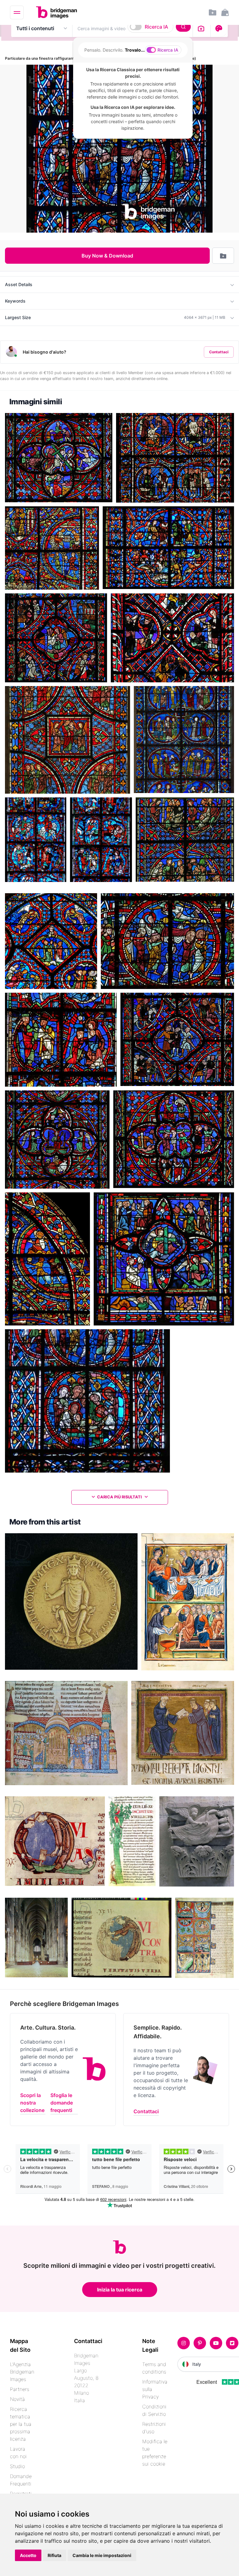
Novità (17, 2399)
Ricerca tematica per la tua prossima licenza (21, 2424)
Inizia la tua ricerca (120, 2290)
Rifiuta (54, 2555)
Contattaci (219, 352)
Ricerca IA (156, 27)
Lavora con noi (18, 2453)
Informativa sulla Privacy (155, 2389)
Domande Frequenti (21, 2480)
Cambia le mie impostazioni (102, 2555)
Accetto (28, 2555)
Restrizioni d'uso (154, 2428)
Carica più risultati (119, 1497)
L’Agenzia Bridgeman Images (22, 2372)
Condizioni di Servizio (154, 2410)
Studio (17, 2466)
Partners (20, 2389)
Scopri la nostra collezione (32, 2103)
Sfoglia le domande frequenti (62, 2103)
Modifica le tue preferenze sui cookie (155, 2453)
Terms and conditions (154, 2368)
